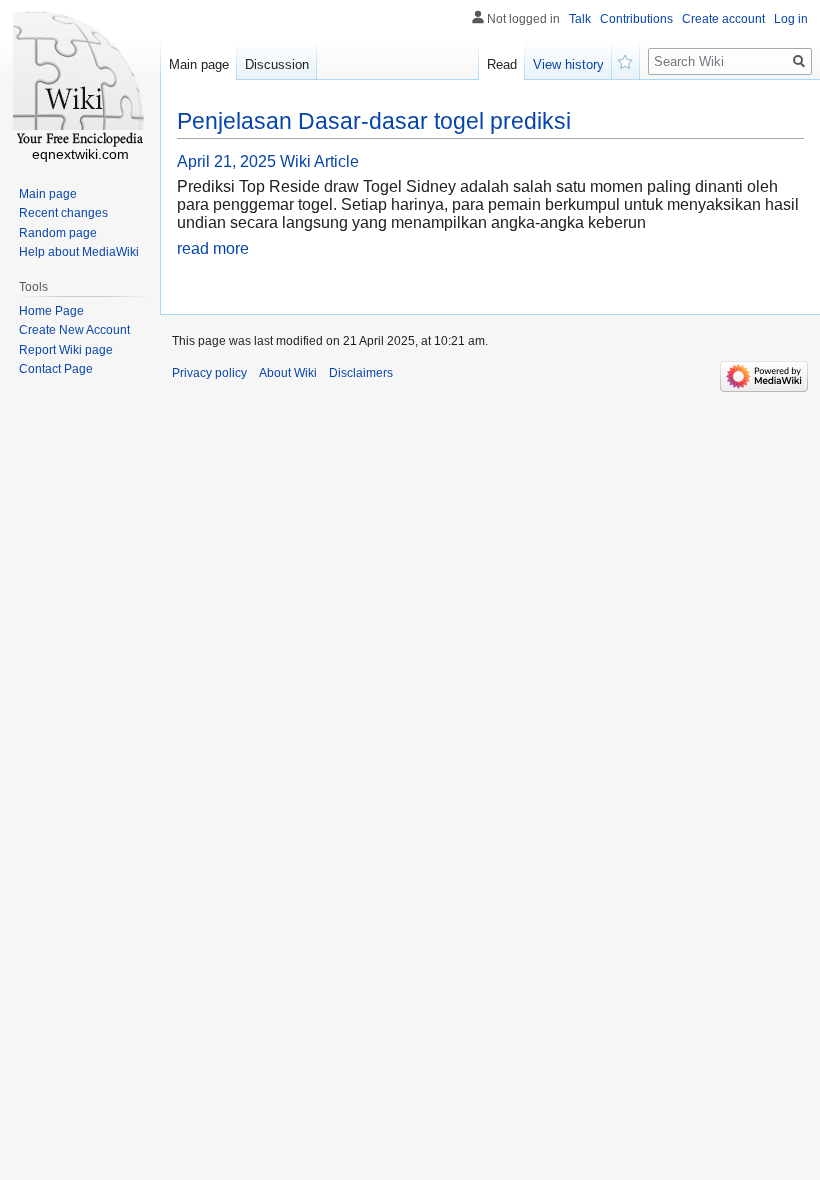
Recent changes (63, 213)
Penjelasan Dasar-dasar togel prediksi (374, 121)
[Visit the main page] (80, 80)
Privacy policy (209, 373)
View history (568, 64)
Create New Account (74, 330)
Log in (791, 19)
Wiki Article (319, 161)
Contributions (636, 19)
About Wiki (288, 373)
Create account (723, 19)
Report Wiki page (66, 350)
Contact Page (56, 369)
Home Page (51, 311)
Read (502, 64)
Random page (58, 233)
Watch (626, 60)
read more (213, 248)
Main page (199, 64)
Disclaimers (361, 373)
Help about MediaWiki (79, 252)
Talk (580, 19)
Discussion (277, 64)
